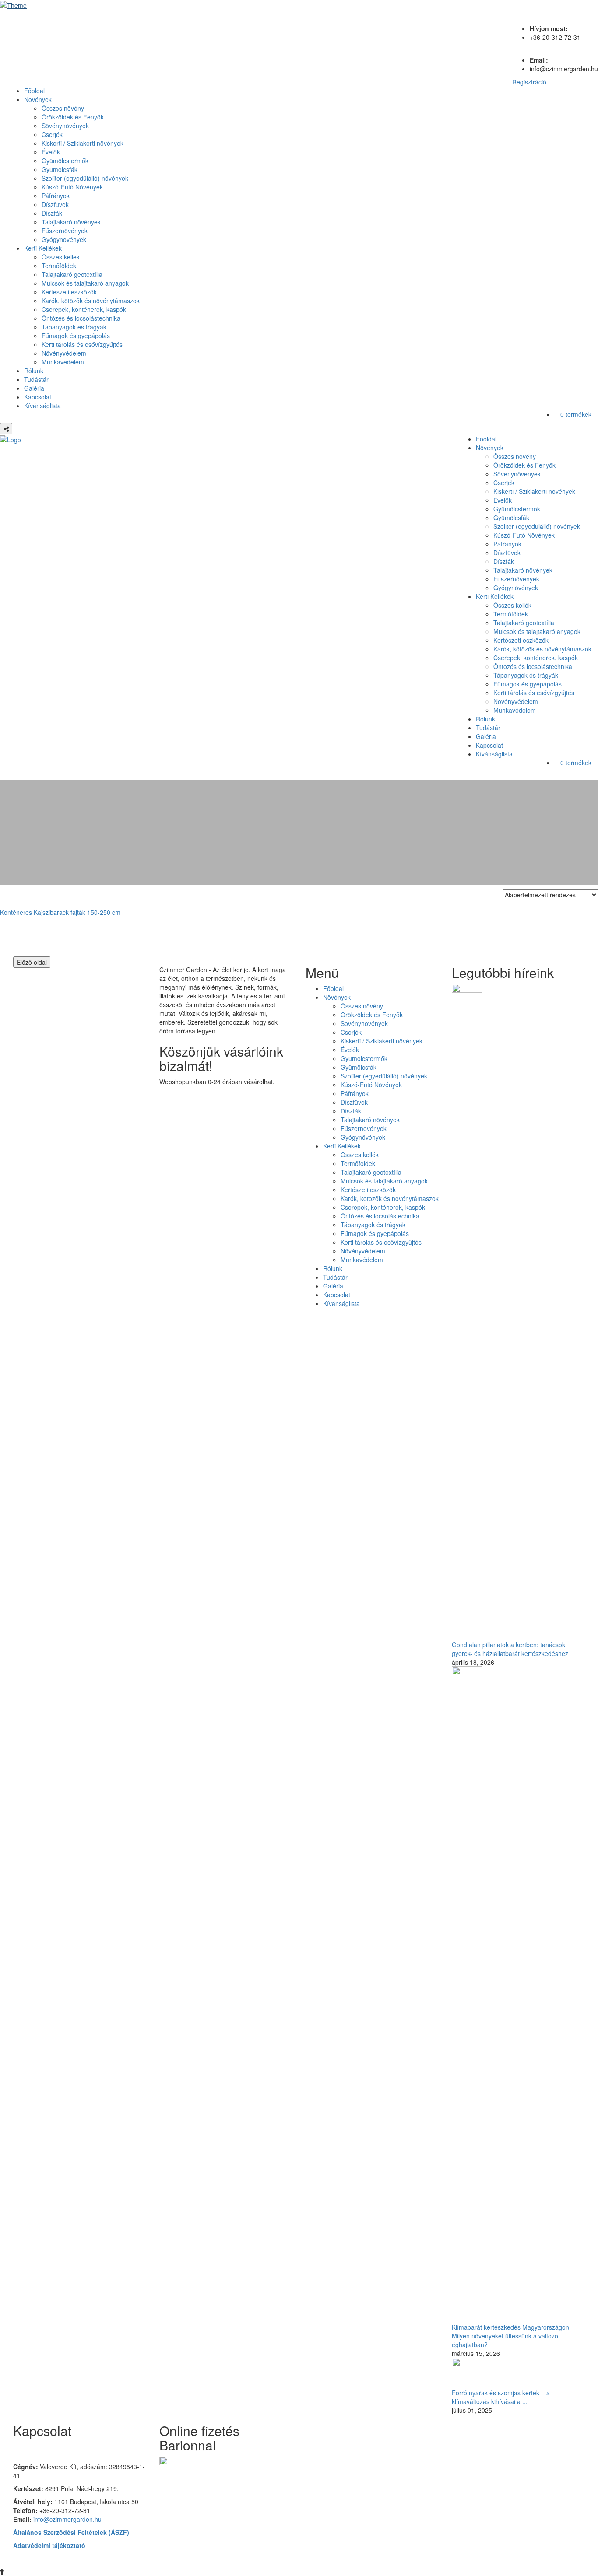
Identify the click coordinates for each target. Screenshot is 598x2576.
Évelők (51, 152)
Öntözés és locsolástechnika (81, 318)
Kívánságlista (42, 406)
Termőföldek (59, 266)
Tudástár (36, 379)
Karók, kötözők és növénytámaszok (91, 301)
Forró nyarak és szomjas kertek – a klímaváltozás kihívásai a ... (501, 2397)
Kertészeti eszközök (69, 292)
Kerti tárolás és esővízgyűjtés (82, 344)
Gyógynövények (64, 239)
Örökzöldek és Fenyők (73, 117)
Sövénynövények (65, 126)
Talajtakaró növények (71, 222)
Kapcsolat (38, 397)
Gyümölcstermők (65, 161)
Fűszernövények (65, 231)
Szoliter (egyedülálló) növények (85, 178)
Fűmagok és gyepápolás (76, 336)
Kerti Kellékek (43, 248)
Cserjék (52, 134)
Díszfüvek (55, 204)
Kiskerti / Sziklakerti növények (83, 143)
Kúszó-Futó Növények (72, 187)
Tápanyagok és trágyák (74, 327)
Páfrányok (56, 196)
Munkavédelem (63, 362)
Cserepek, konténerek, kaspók (84, 309)
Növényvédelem (64, 353)
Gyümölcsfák (60, 169)
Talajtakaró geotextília (72, 274)
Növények (38, 99)
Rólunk (34, 371)
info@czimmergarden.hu (67, 2519)
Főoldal (34, 91)
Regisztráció (529, 82)
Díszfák (52, 213)
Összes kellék (61, 257)
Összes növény (63, 108)
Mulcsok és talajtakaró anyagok (85, 283)
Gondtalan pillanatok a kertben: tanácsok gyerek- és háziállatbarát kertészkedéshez (510, 1649)
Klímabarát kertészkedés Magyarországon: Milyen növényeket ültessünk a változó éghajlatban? (511, 2336)
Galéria (34, 388)
